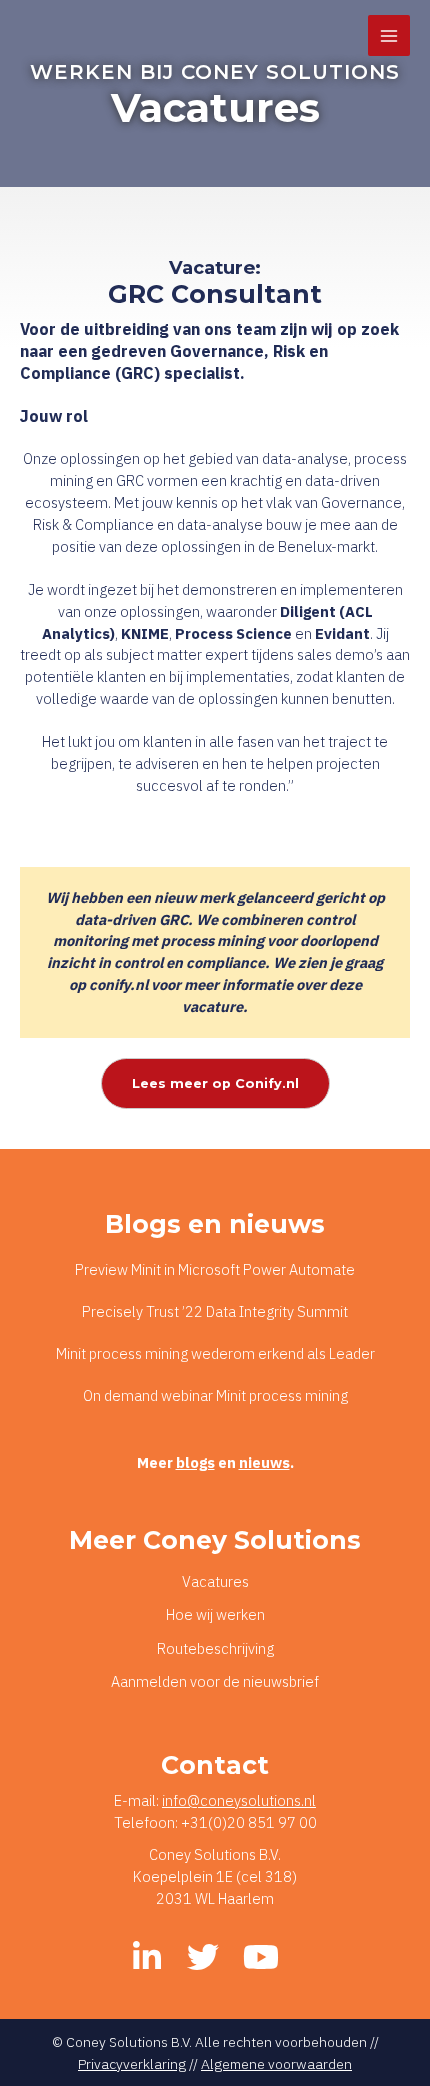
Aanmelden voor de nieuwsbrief (215, 1681)
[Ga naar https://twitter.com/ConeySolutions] (203, 1958)
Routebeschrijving (215, 1648)
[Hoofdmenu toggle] (389, 36)
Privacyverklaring (132, 2064)
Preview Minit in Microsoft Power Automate (215, 1269)
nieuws (264, 1462)
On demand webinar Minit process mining (215, 1395)
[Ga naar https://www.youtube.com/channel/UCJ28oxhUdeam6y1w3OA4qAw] (259, 1958)
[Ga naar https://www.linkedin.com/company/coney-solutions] (147, 1958)
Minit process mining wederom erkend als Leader (215, 1353)
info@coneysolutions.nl (239, 1800)
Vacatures (215, 1581)
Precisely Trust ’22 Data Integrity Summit (215, 1311)
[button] (215, 1083)
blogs (195, 1462)
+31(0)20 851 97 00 (249, 1822)
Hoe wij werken (215, 1614)
